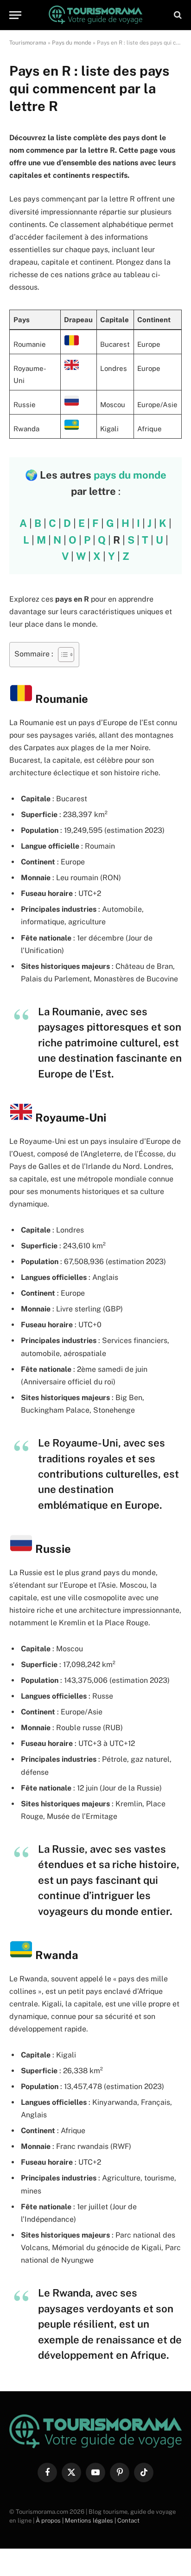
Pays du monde (72, 43)
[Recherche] (177, 15)
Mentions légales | (91, 2521)
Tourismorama (28, 43)
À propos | (50, 2521)
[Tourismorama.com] (96, 15)
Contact (128, 2521)
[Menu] (15, 15)
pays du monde (130, 475)
